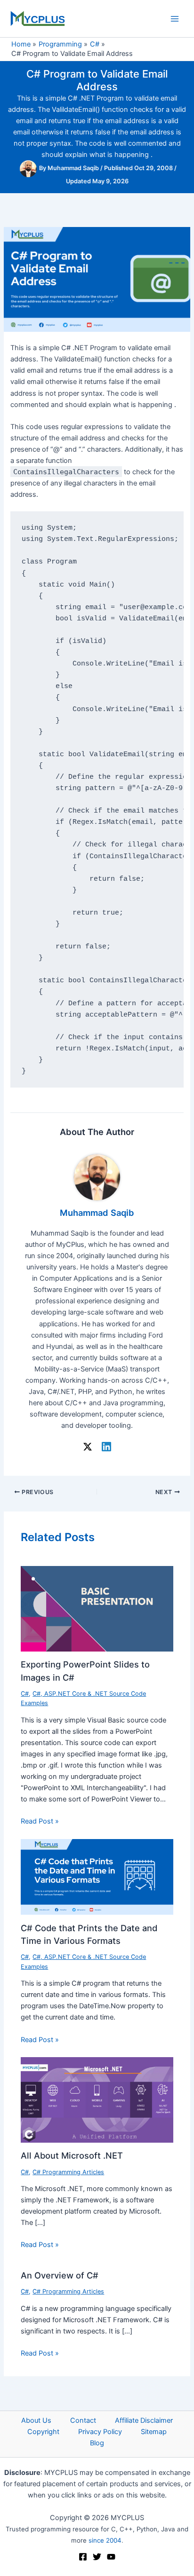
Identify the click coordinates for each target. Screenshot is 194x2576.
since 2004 (105, 2540)
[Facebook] (83, 2557)
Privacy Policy (100, 2432)
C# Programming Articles (68, 2172)
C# (25, 1694)
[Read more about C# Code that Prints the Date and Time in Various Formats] (97, 1876)
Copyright (43, 2432)
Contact (83, 2420)
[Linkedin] (106, 1447)
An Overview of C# (60, 2275)
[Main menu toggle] (175, 19)
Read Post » (40, 1821)
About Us (36, 2420)
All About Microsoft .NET (72, 2155)
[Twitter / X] (88, 1447)
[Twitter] (97, 2557)
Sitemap (154, 2432)
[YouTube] (111, 2557)
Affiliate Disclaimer (144, 2420)
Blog (97, 2443)
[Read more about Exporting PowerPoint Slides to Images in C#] (97, 1608)
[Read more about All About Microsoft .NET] (97, 2099)
